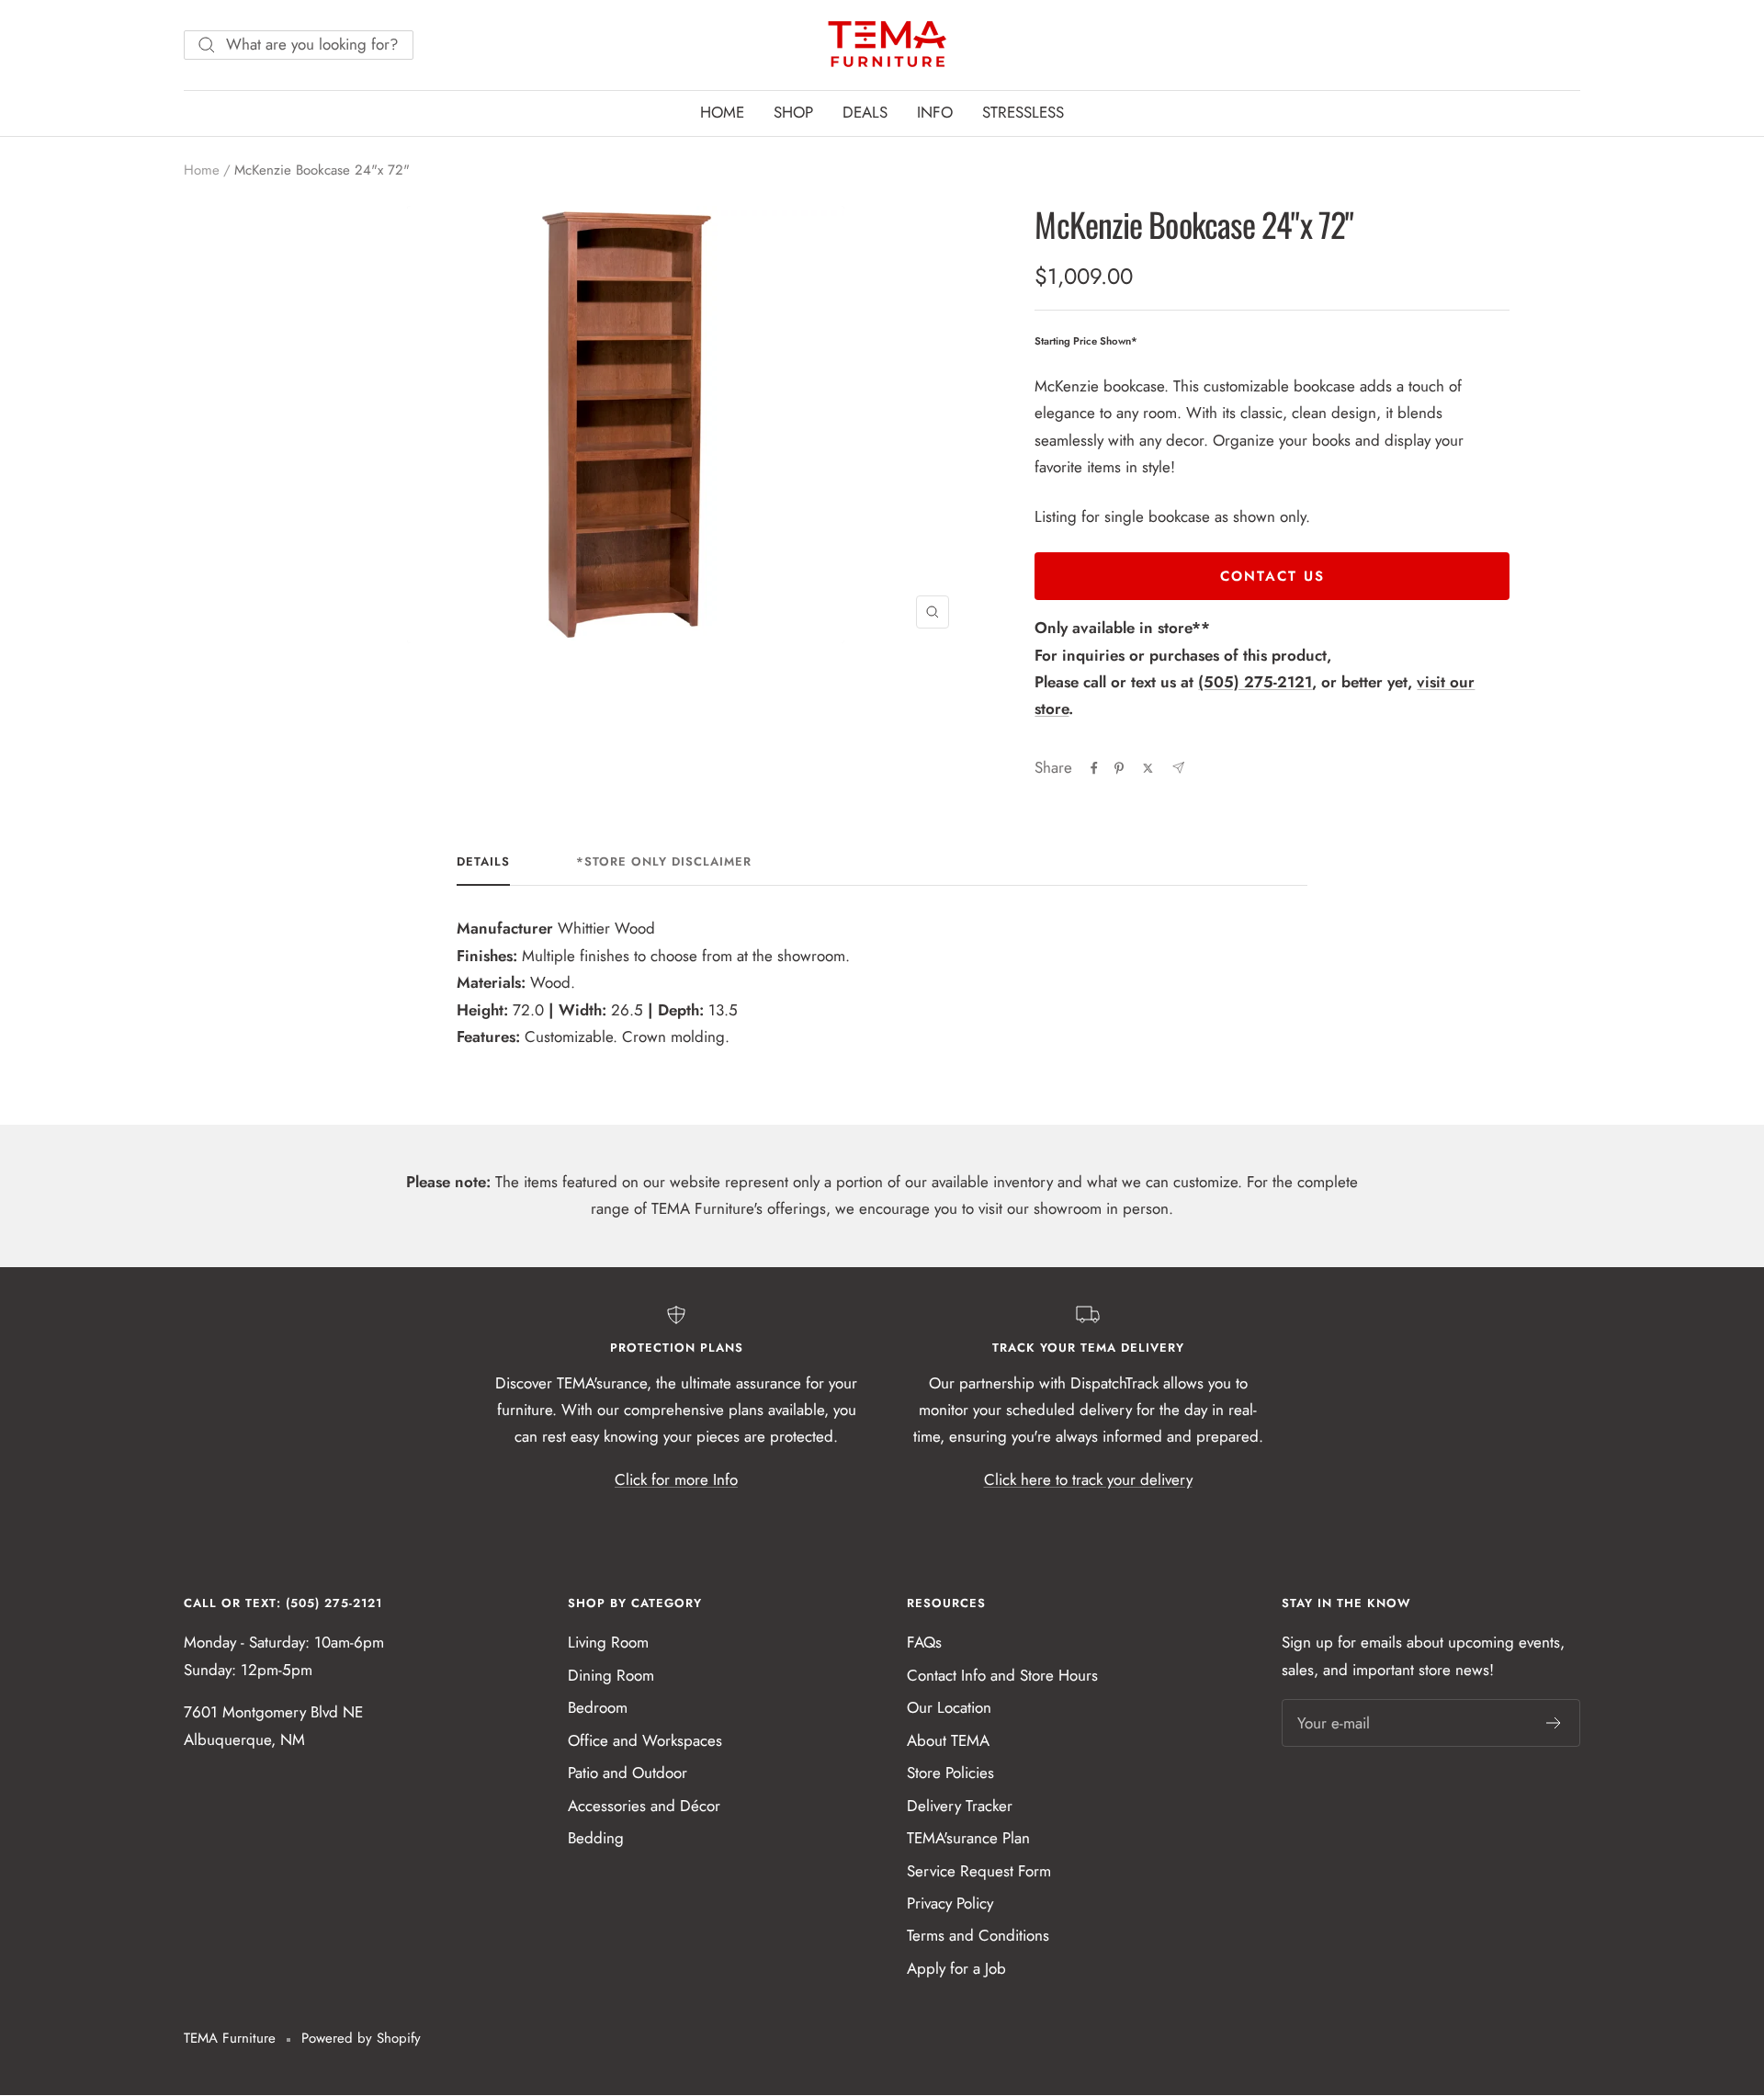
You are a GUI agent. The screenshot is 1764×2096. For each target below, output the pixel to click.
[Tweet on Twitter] (1148, 768)
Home (202, 170)
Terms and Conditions (978, 1935)
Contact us (1272, 576)
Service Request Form (979, 1871)
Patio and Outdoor (628, 1773)
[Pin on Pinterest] (1119, 768)
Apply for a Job (956, 1968)
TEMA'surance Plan (968, 1838)
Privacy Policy (950, 1903)
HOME (722, 112)
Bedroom (598, 1707)
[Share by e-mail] (1178, 768)
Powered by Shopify (361, 2038)
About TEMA (948, 1740)
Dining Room (611, 1675)
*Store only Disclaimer (664, 862)
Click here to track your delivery (1088, 1479)
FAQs (924, 1642)
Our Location (949, 1707)
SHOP (793, 112)
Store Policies (950, 1773)
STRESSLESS (1023, 112)
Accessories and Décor (644, 1806)
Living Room (608, 1642)
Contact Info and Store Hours (1002, 1675)
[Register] (1554, 1723)
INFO (935, 112)
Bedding (596, 1838)
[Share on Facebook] (1094, 768)
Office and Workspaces (645, 1740)
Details (483, 862)
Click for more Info (676, 1479)
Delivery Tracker (960, 1806)
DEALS (865, 112)
